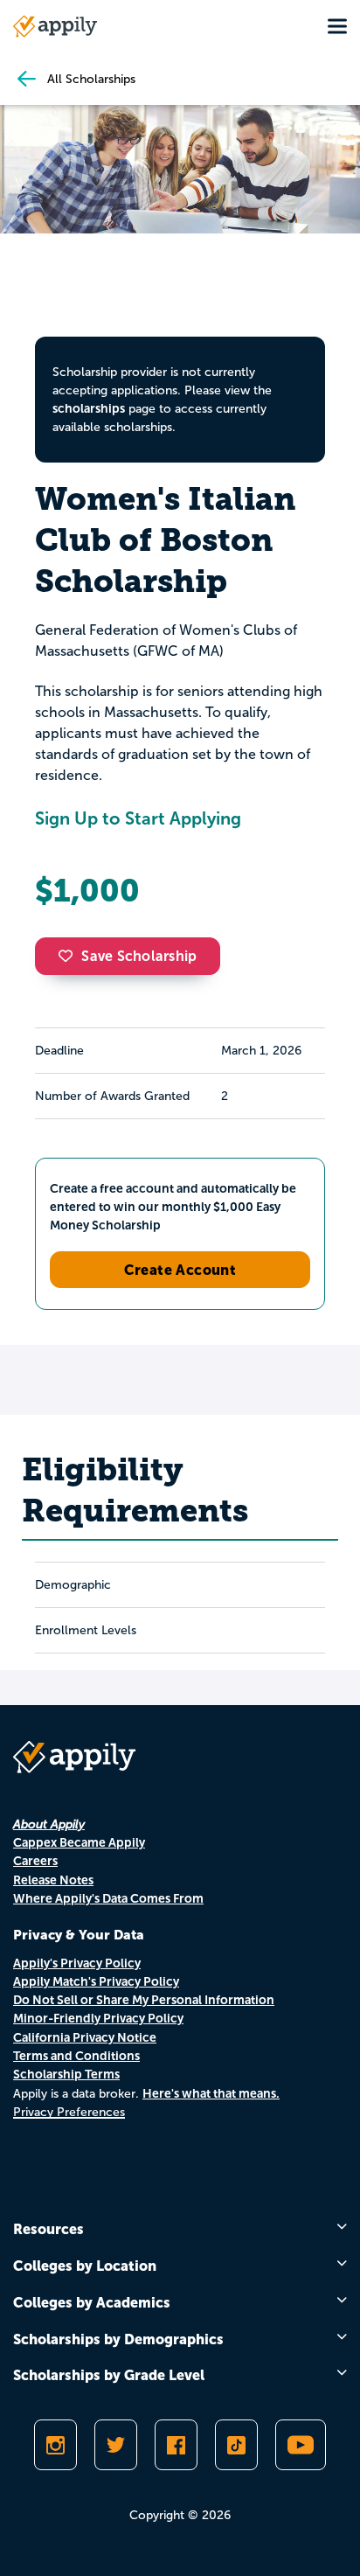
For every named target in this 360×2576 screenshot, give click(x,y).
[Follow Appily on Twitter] (116, 2445)
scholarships (89, 408)
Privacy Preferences (69, 2112)
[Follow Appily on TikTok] (236, 2445)
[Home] (55, 26)
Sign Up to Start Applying (138, 818)
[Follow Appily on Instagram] (55, 2445)
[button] (70, 956)
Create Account (180, 1270)
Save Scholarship (139, 956)
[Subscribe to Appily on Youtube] (301, 2445)
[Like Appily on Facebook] (176, 2445)
